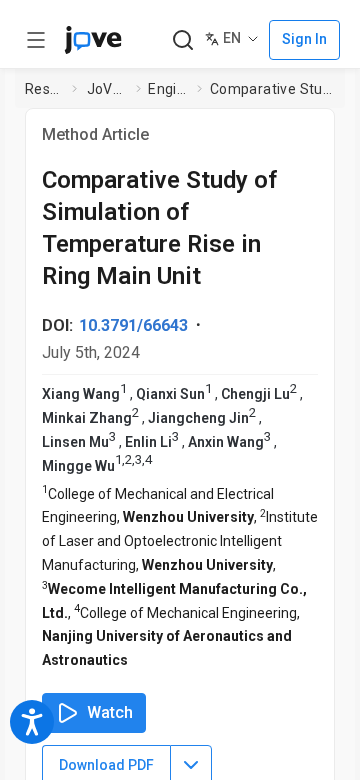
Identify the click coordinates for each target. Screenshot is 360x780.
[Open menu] (36, 40)
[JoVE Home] (93, 40)
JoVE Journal (108, 89)
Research (45, 89)
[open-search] (182, 40)
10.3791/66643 (133, 325)
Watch (110, 712)
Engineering (168, 89)
